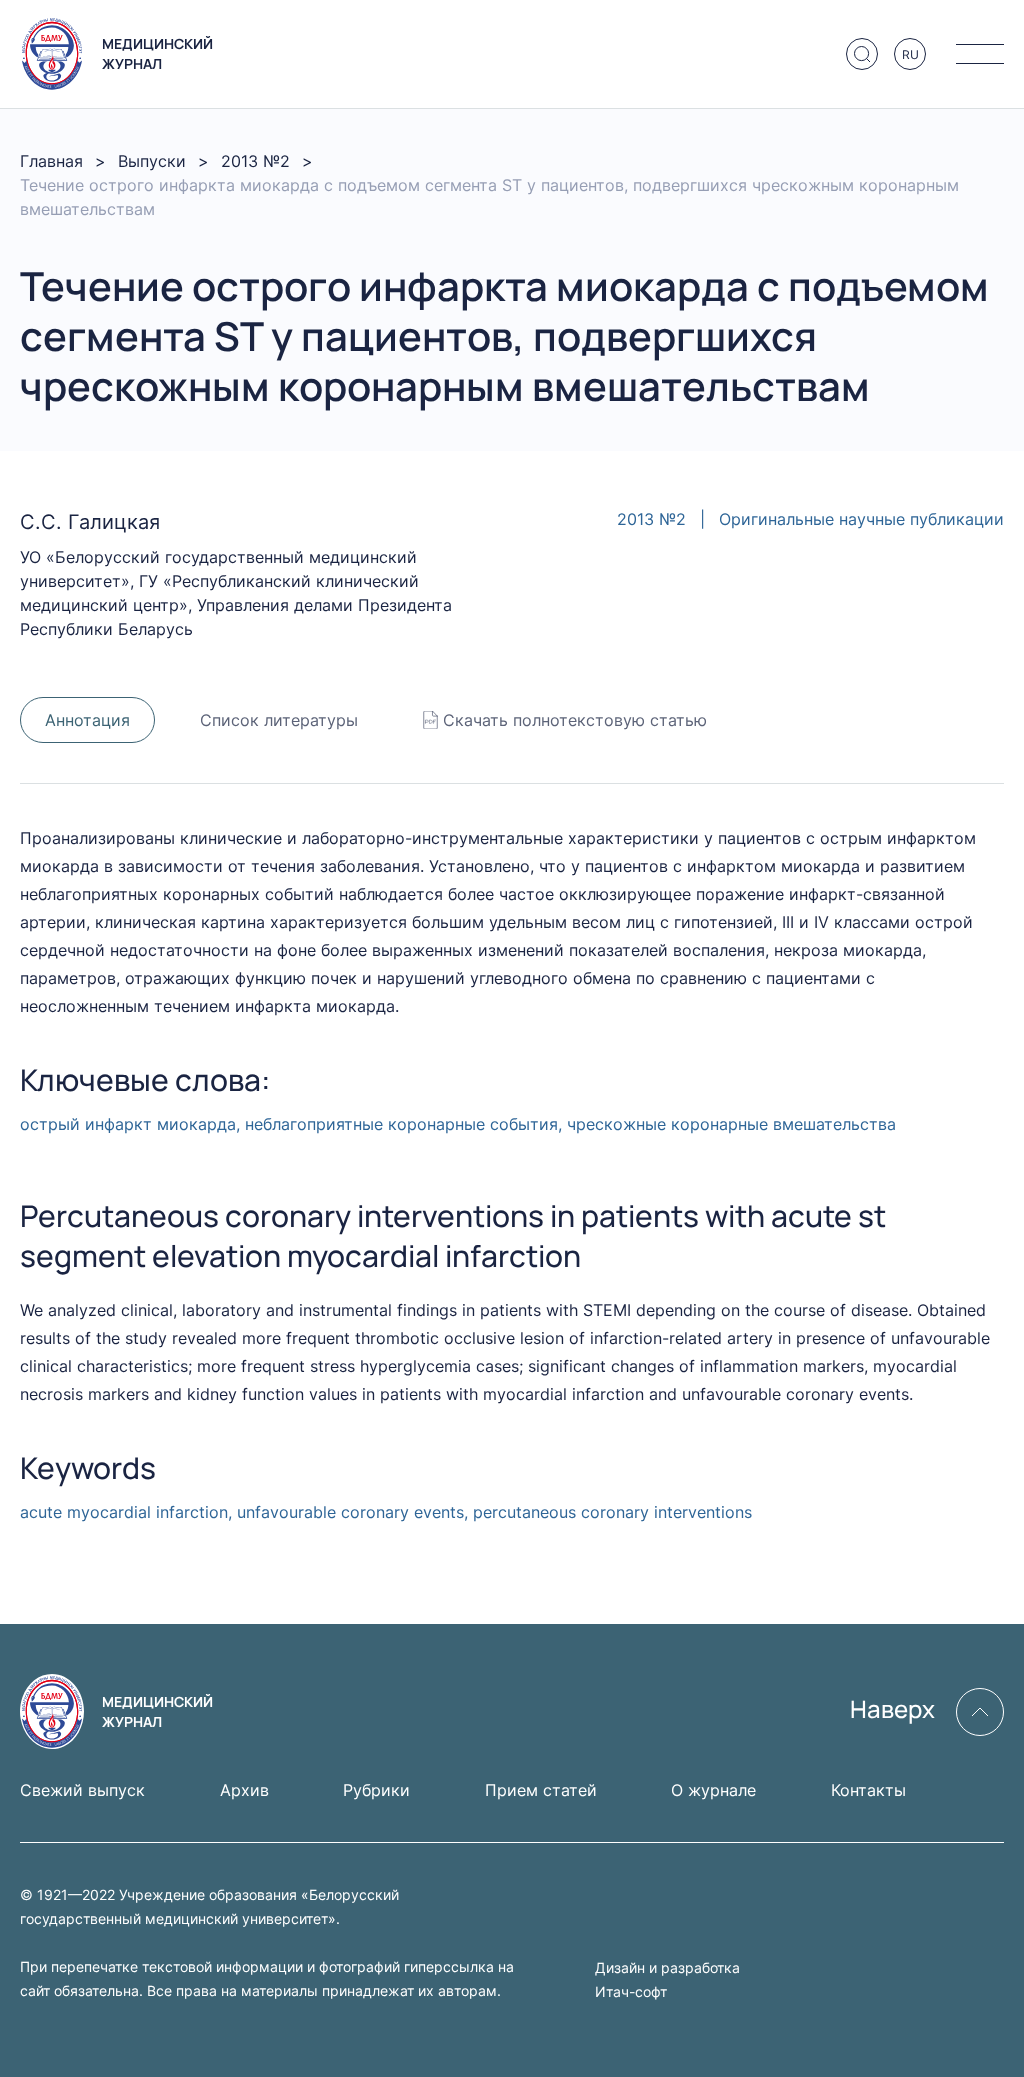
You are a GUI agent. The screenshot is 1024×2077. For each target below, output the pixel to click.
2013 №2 (255, 161)
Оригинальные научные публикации (861, 519)
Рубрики (376, 1790)
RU (910, 54)
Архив (244, 1790)
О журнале (713, 1790)
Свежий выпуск (82, 1790)
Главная (51, 161)
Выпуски (152, 161)
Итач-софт (631, 1991)
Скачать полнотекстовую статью (575, 720)
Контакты (868, 1790)
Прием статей (541, 1790)
